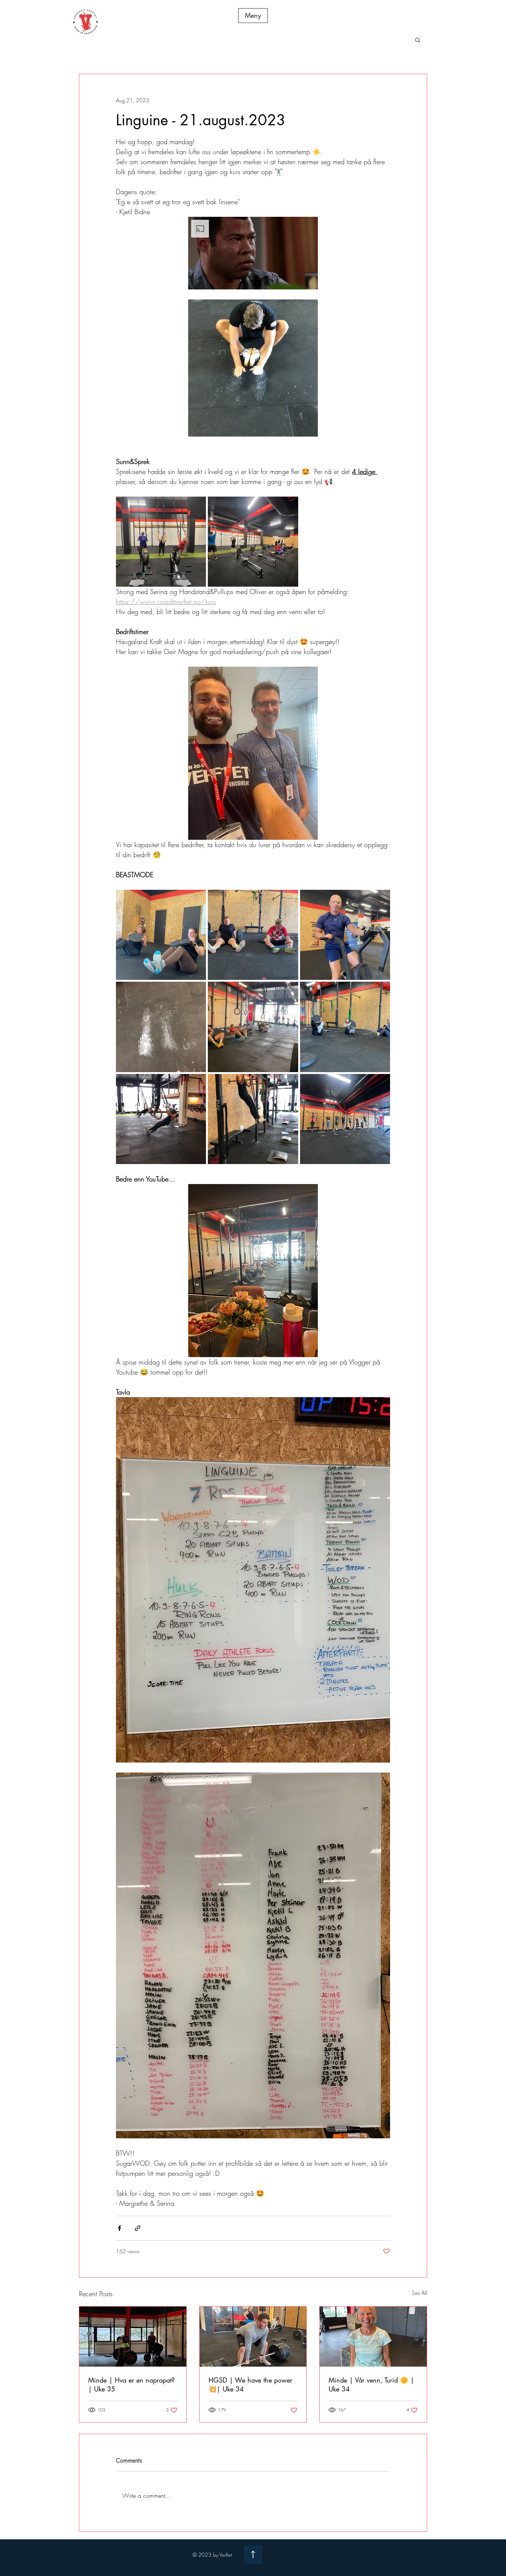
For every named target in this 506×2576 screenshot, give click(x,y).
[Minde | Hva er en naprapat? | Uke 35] (133, 2337)
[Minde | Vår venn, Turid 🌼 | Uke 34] (373, 2337)
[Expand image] (161, 542)
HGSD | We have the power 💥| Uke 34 (250, 2384)
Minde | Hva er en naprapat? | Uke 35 (132, 2384)
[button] (253, 16)
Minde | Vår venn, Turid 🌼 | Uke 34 (371, 2384)
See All (420, 2293)
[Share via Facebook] (119, 2228)
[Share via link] (138, 2228)
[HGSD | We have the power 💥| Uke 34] (253, 2337)
